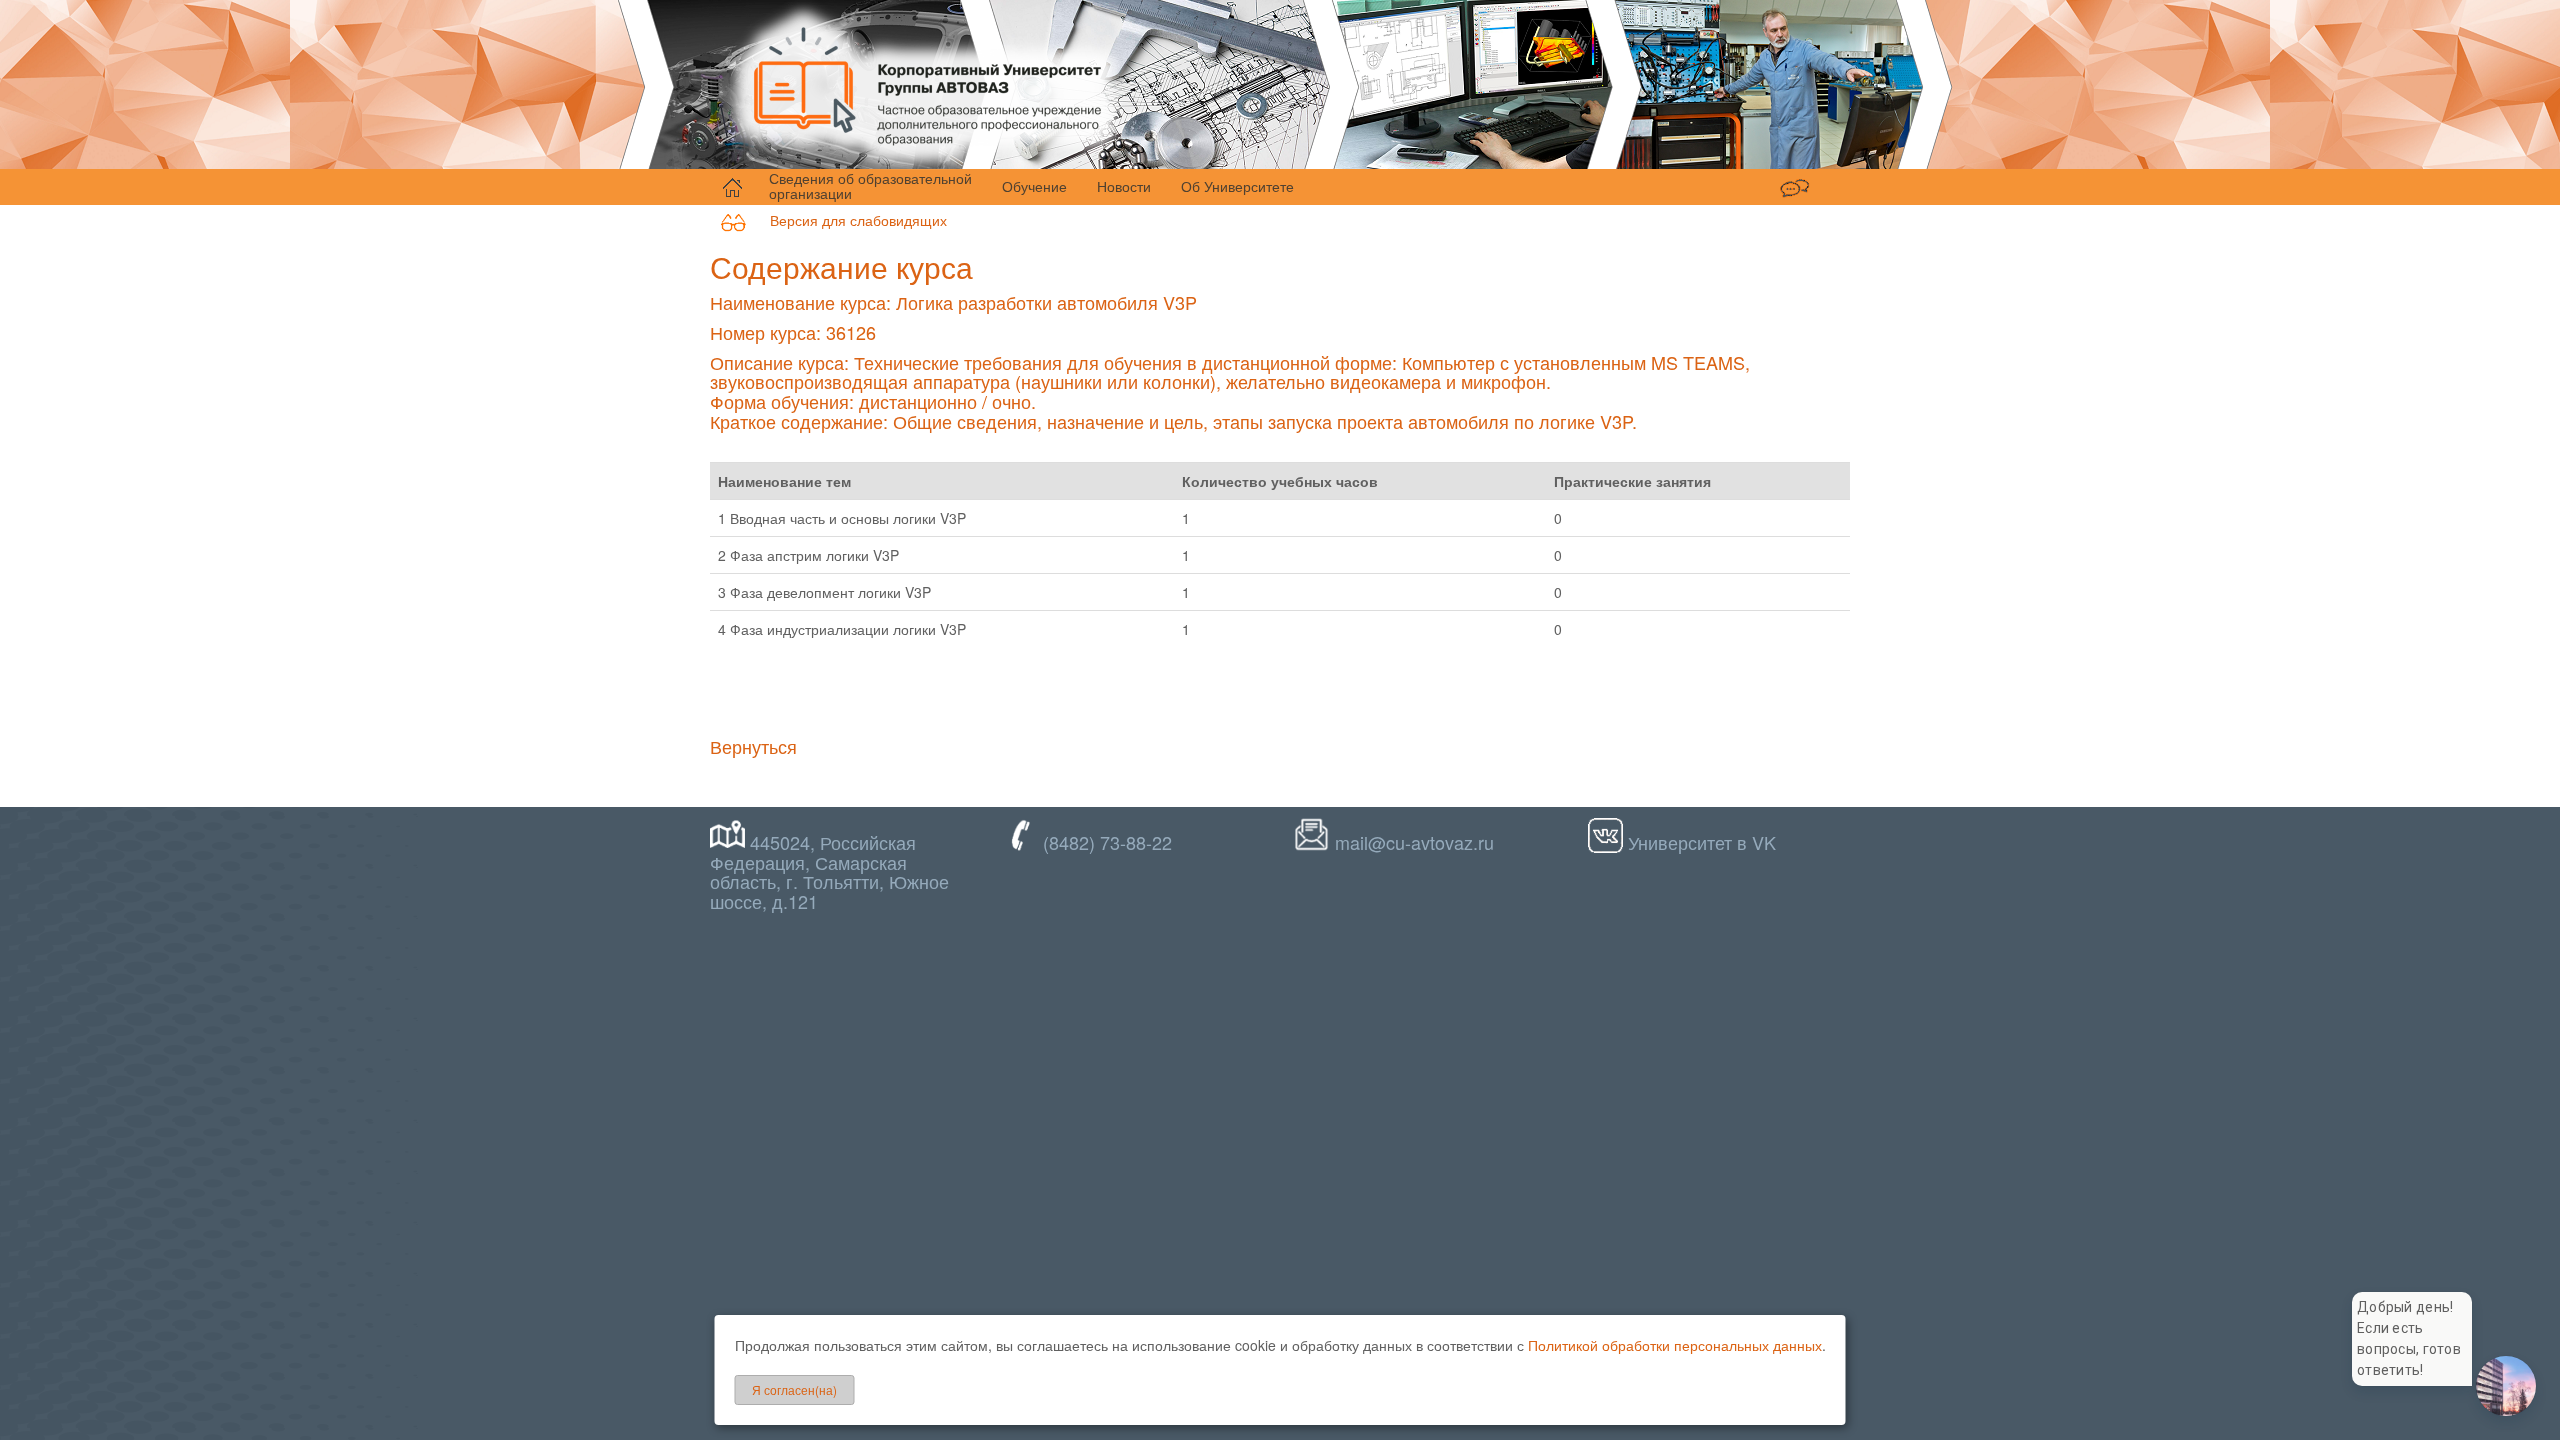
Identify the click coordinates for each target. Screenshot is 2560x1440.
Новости (1124, 186)
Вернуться (753, 746)
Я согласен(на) (794, 1389)
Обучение (1034, 186)
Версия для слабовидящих (846, 220)
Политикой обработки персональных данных (1675, 1345)
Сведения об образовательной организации (870, 186)
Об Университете (1237, 186)
